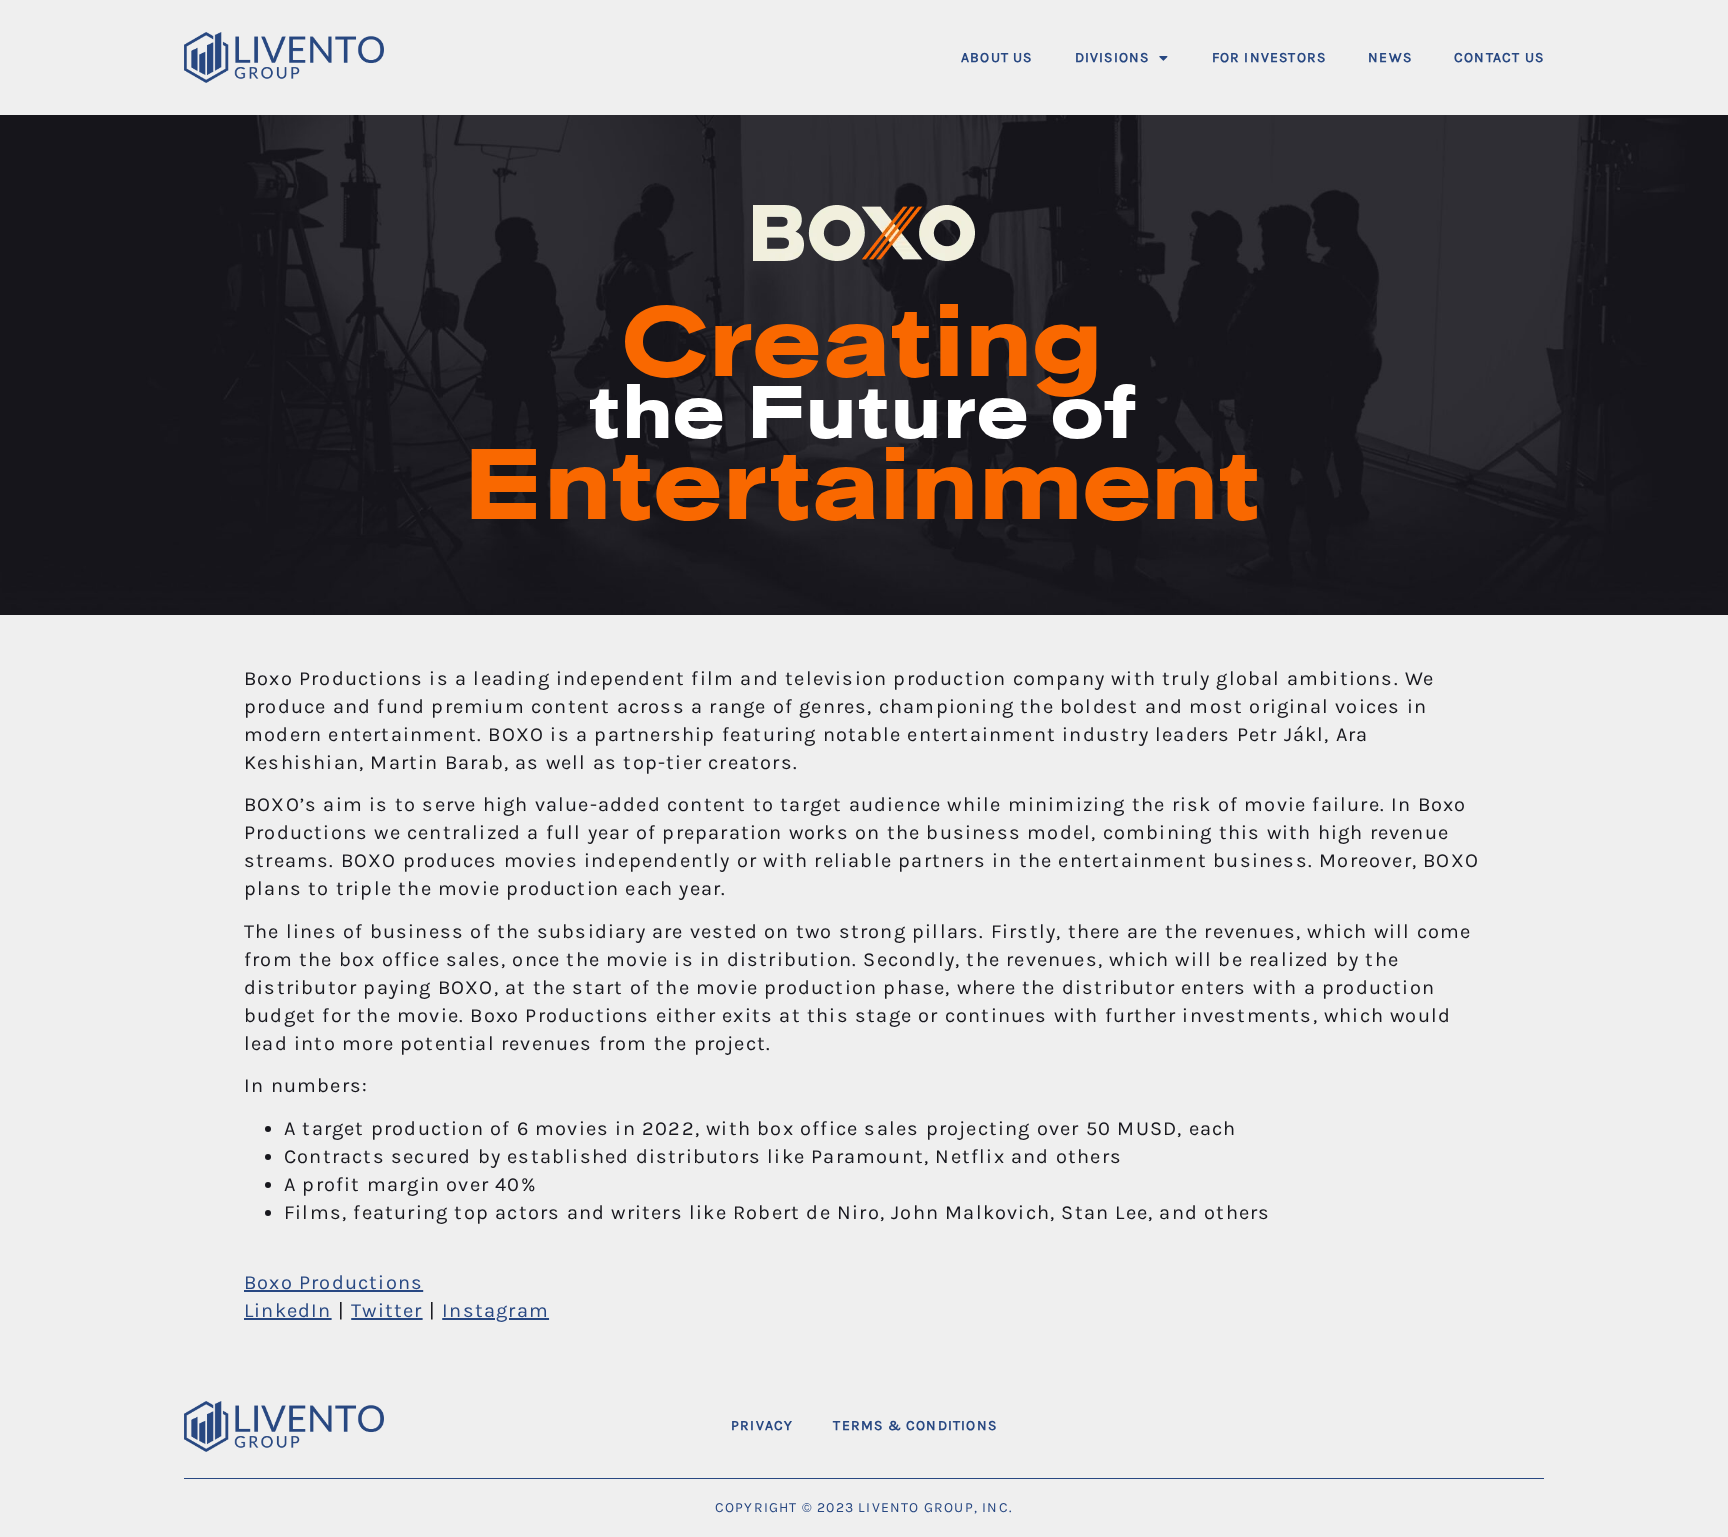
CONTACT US (1499, 57)
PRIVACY (762, 1425)
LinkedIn (288, 1310)
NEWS (1390, 57)
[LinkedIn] (1520, 1426)
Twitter (386, 1310)
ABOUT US (997, 57)
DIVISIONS (1112, 57)
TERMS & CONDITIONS (915, 1425)
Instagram (495, 1310)
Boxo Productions (333, 1282)
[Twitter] (1468, 1426)
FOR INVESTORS (1269, 57)
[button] (1122, 57)
